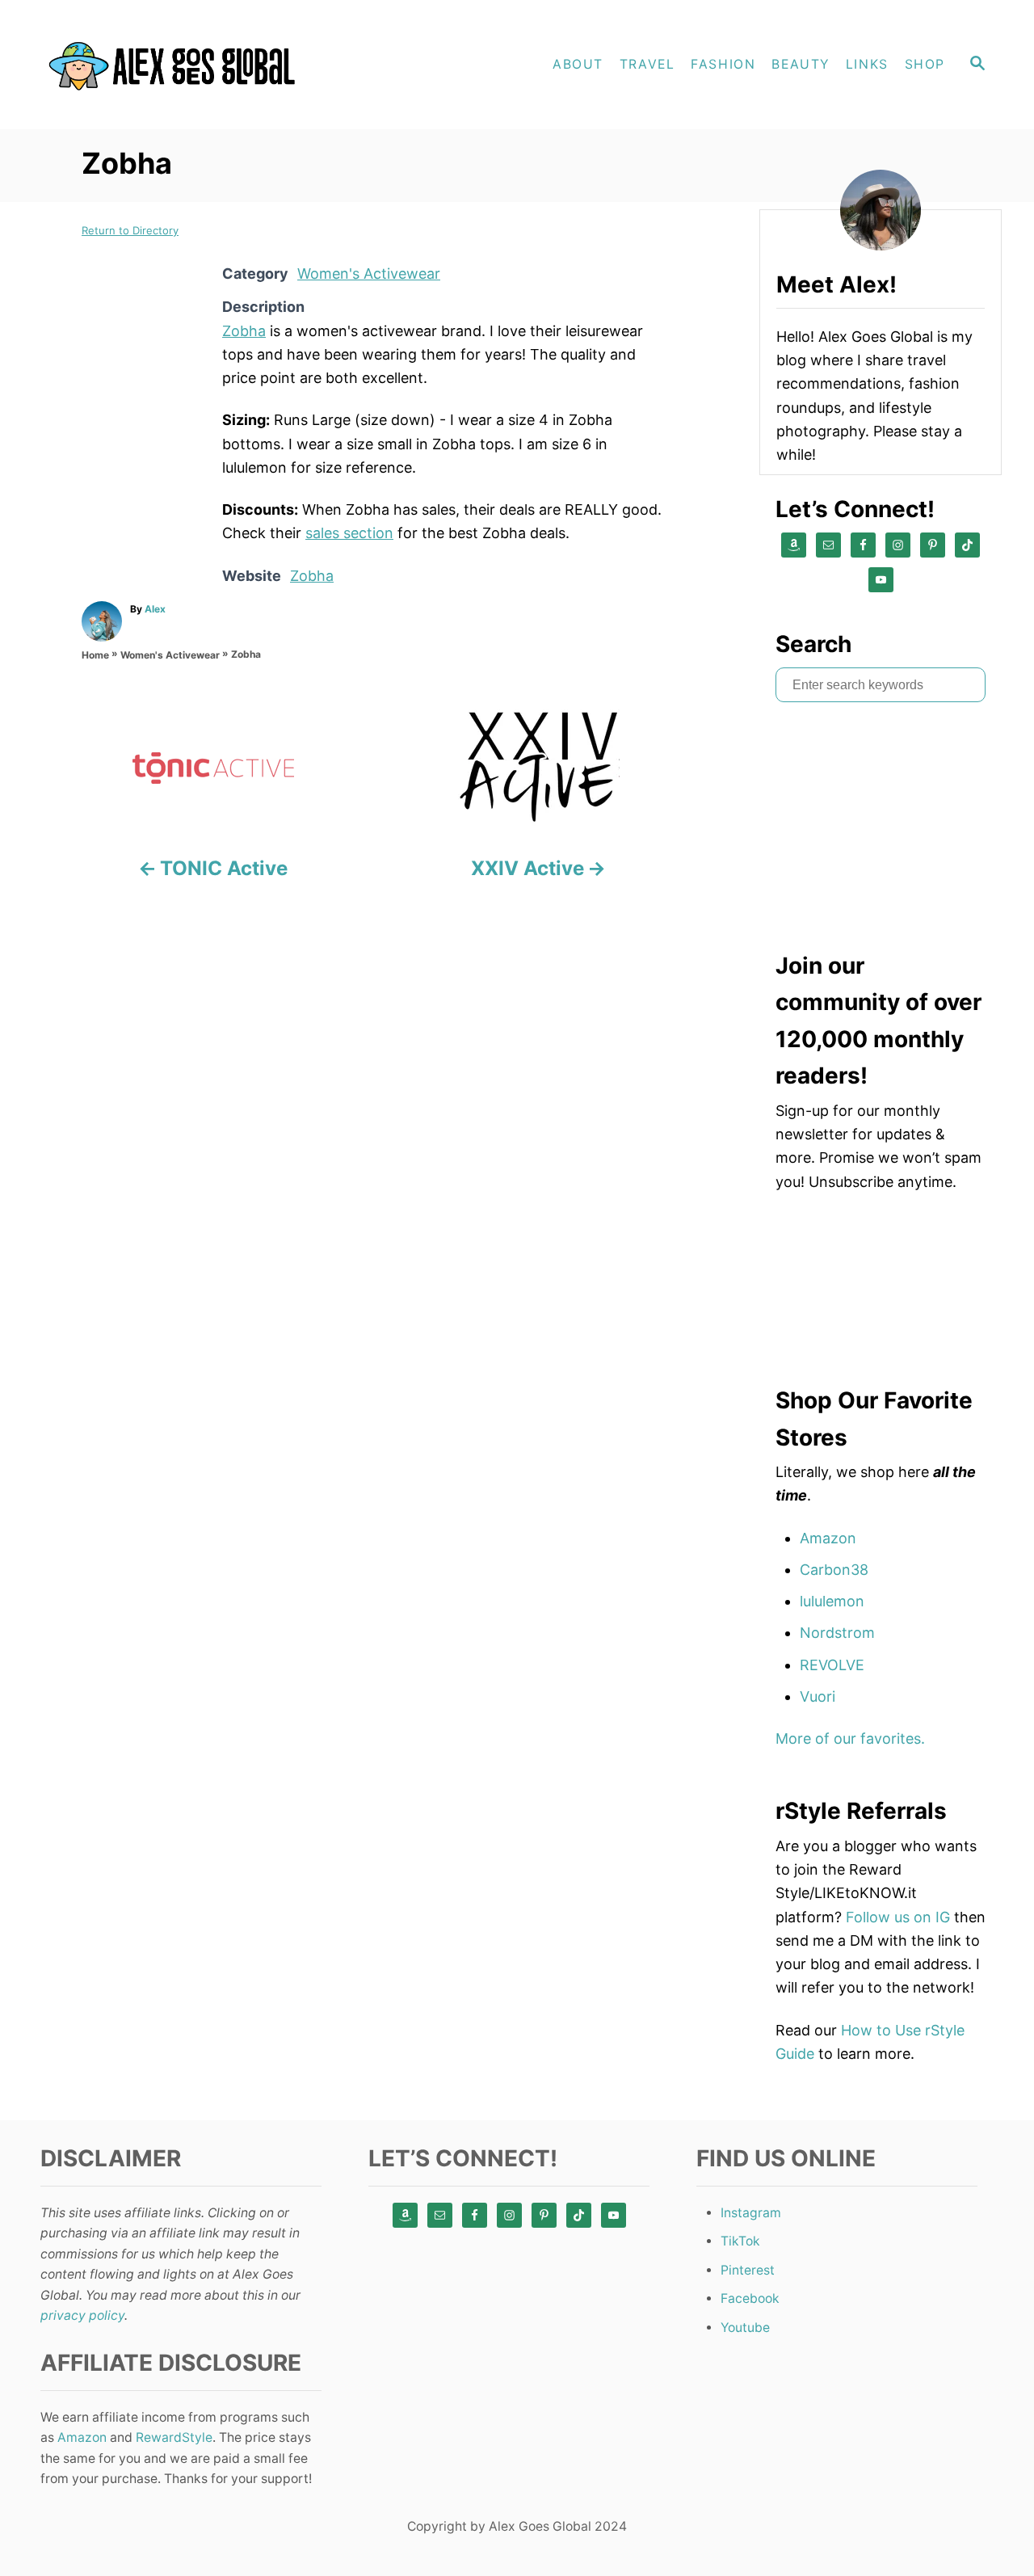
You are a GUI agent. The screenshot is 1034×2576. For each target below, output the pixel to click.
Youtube (745, 2328)
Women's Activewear (369, 274)
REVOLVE (832, 1665)
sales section (349, 533)
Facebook (750, 2298)
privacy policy (82, 2315)
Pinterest (748, 2270)
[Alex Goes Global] (178, 65)
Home (95, 655)
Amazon (828, 1538)
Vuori (818, 1696)
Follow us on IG (898, 1917)
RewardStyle (174, 2437)
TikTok (740, 2241)
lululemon (832, 1601)
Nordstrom (837, 1633)
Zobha (244, 331)
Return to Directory (130, 230)
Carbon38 (834, 1570)
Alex (155, 609)
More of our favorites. (850, 1738)
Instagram (751, 2213)
